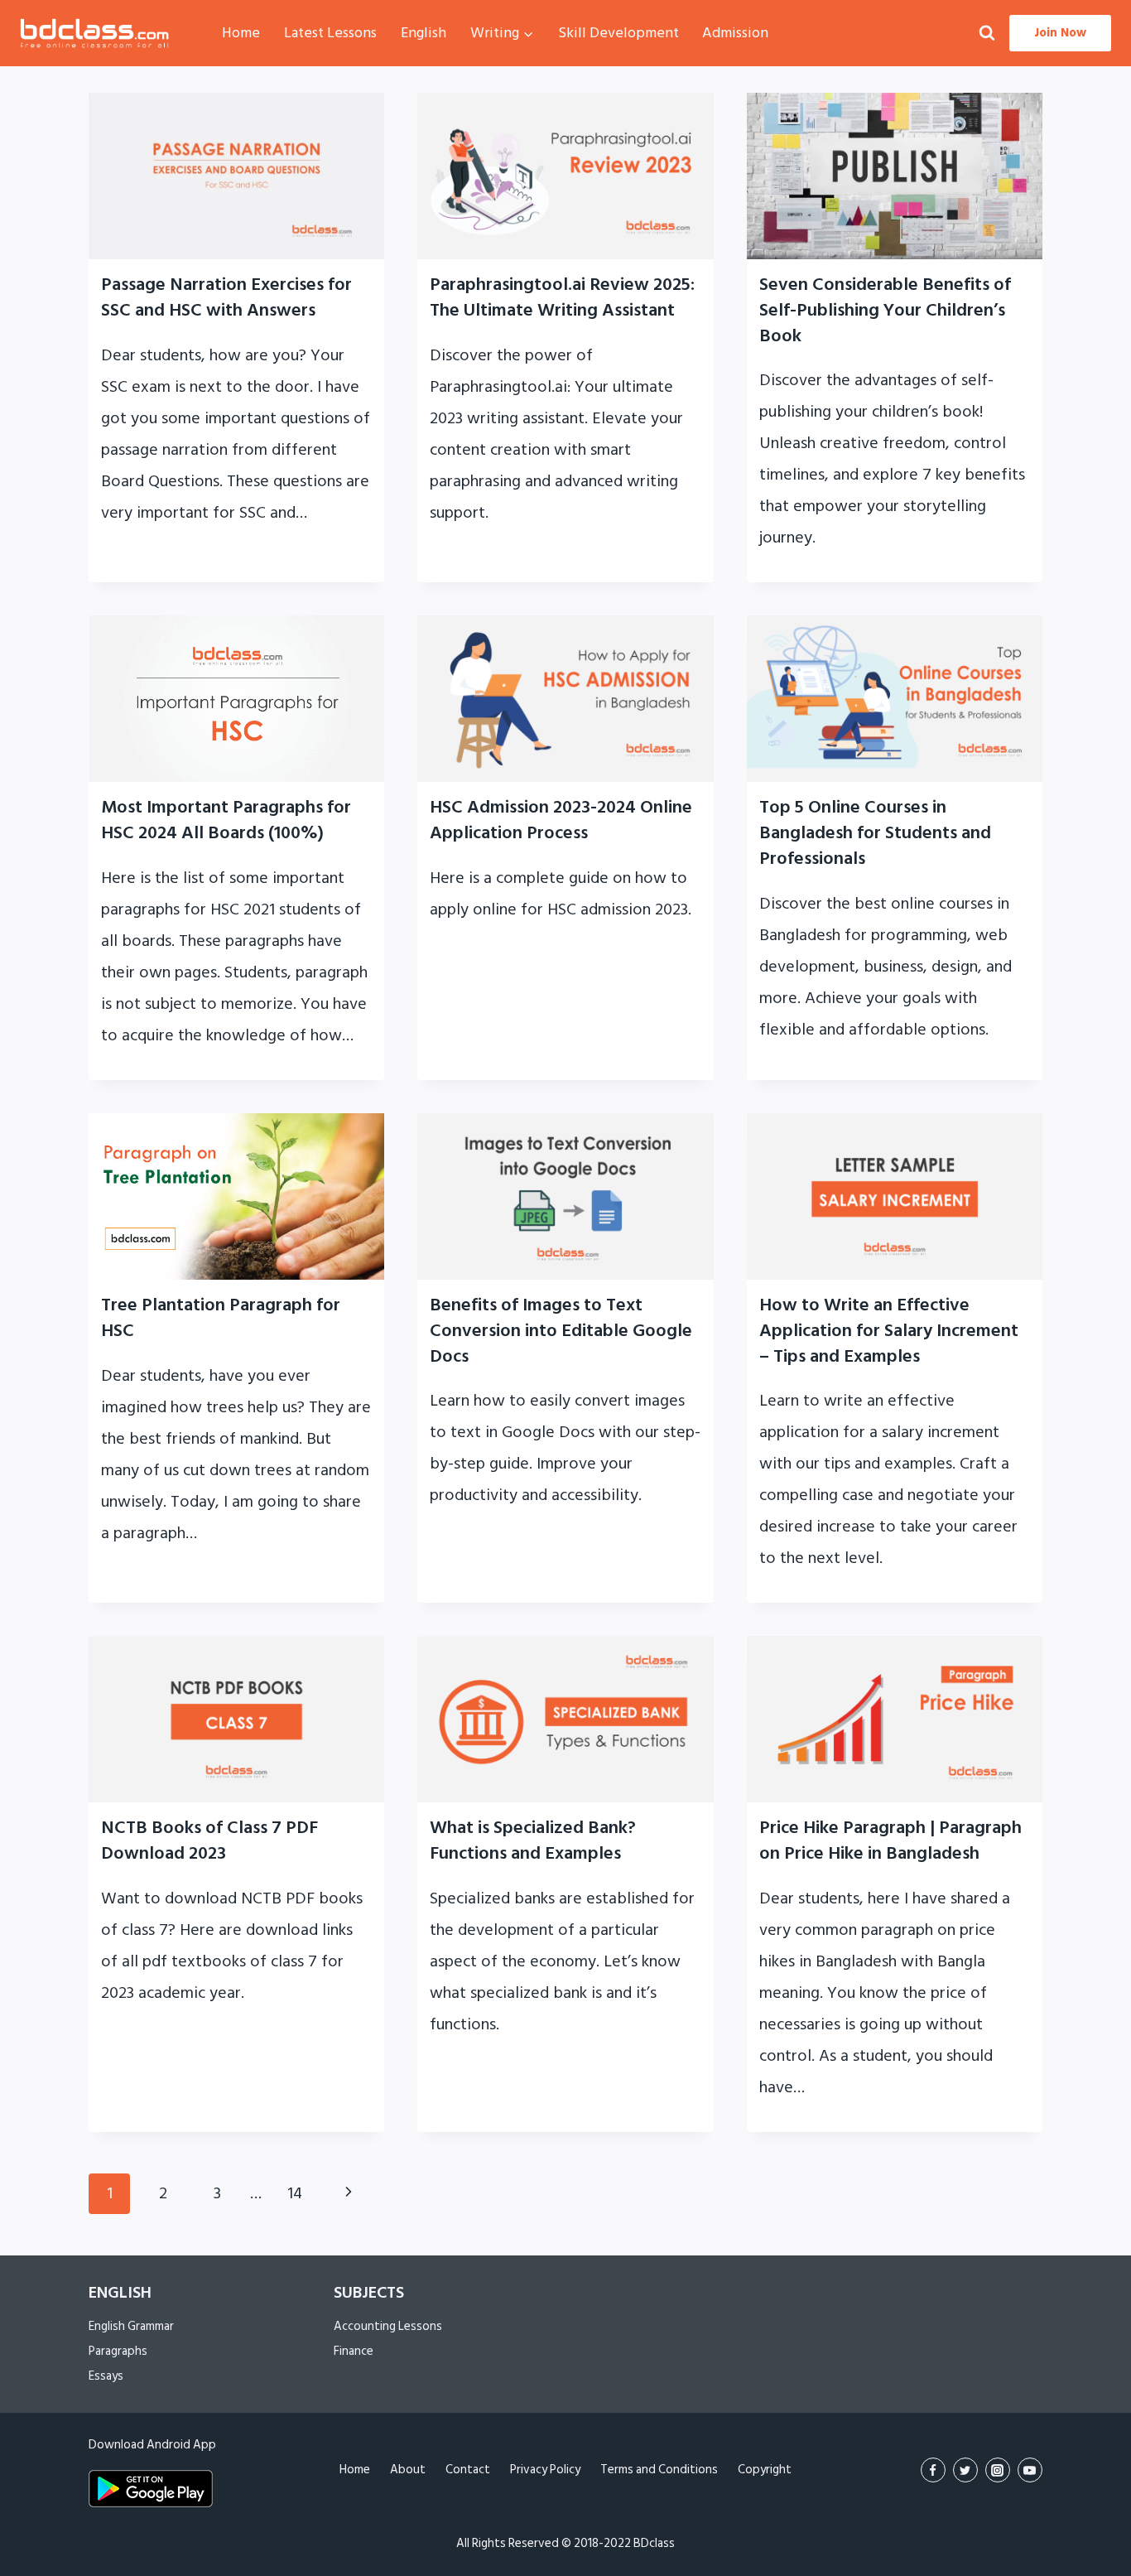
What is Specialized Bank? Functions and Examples (533, 1840)
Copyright (765, 2470)
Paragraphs (118, 2351)
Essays (106, 2376)
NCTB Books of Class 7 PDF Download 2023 (209, 1840)
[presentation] (236, 176)
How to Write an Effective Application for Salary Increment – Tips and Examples (889, 1330)
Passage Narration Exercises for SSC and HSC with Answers (226, 297)
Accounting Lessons (388, 2326)
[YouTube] (1030, 2470)
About (408, 2470)
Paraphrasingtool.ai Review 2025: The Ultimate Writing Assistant (562, 297)
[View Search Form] (987, 34)
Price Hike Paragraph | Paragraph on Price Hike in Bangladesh (890, 1840)
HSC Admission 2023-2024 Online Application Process (561, 820)
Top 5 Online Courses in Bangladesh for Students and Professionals (875, 832)
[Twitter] (965, 2470)
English (424, 33)
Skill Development (618, 33)
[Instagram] (998, 2470)
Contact (468, 2470)
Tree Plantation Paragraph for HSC (221, 1317)
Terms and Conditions (659, 2470)
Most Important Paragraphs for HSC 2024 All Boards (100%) (226, 820)
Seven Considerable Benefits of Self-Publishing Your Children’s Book (885, 310)
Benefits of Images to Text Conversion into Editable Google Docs (561, 1330)
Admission (735, 33)
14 (295, 2193)
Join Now (1060, 33)
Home (241, 33)
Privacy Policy (545, 2470)
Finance (354, 2351)
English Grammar (131, 2326)
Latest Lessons (330, 33)
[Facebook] (933, 2470)
